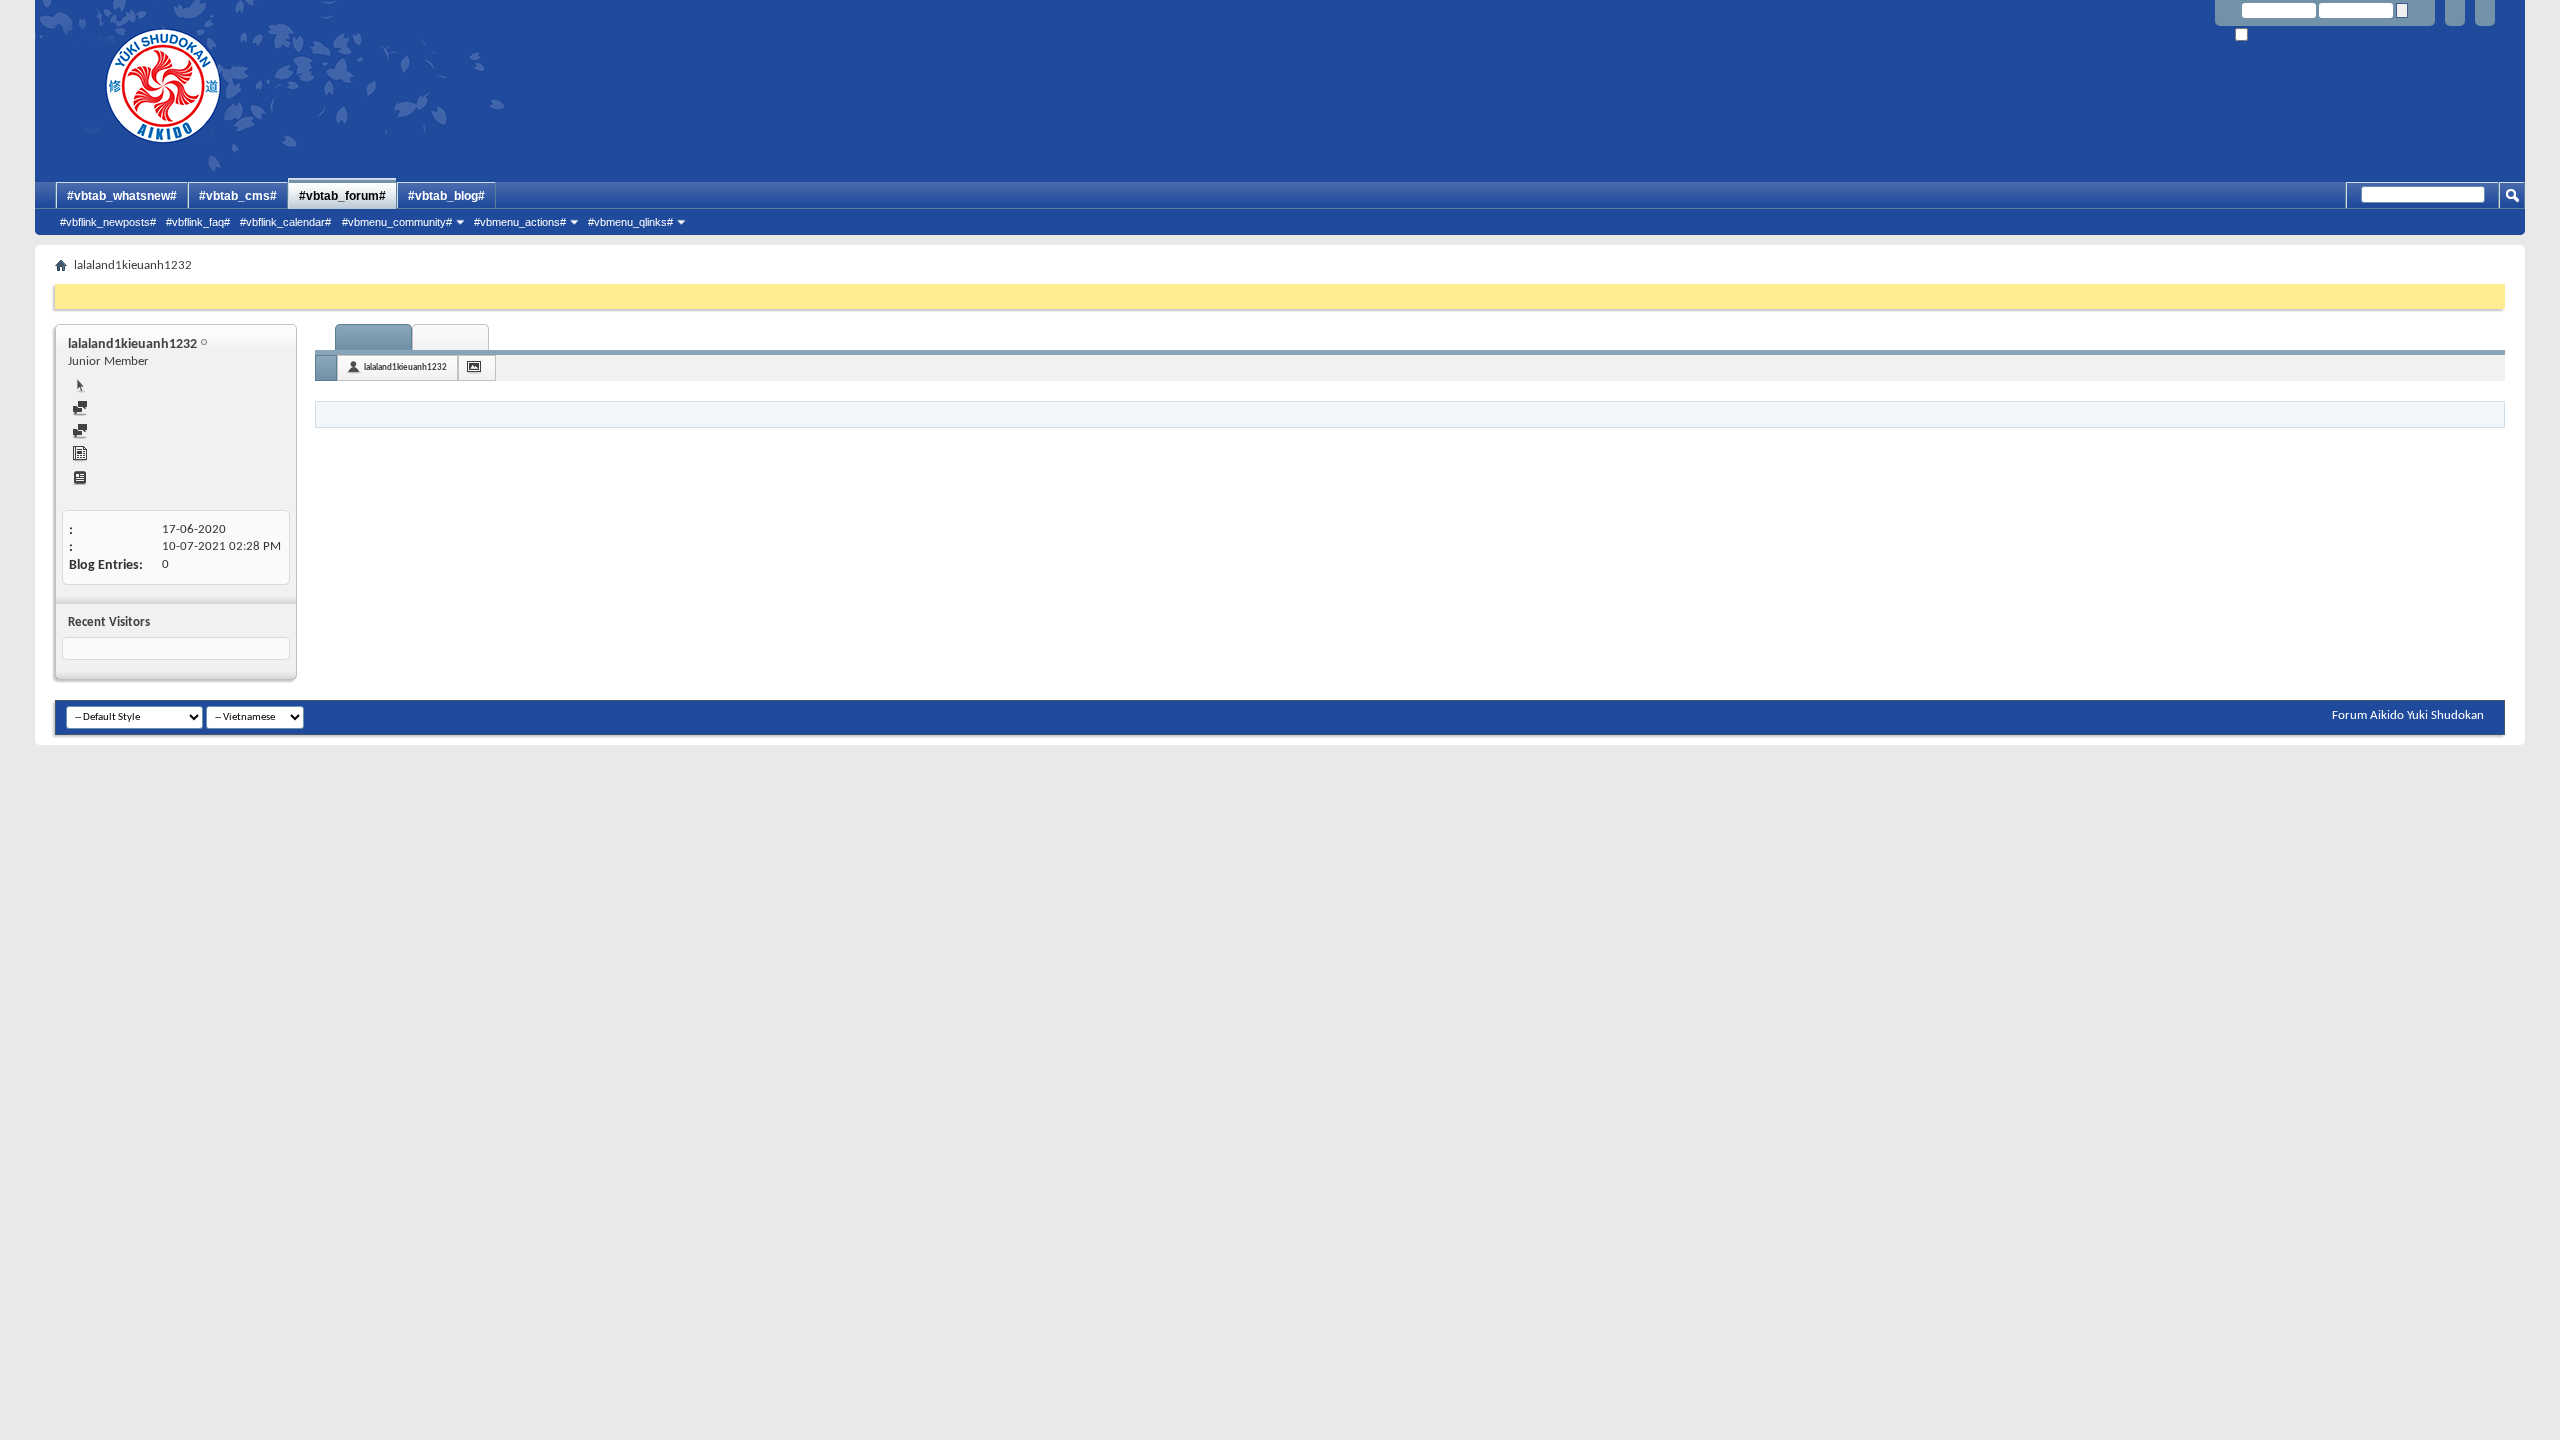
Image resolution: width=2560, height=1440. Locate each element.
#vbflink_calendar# (285, 222)
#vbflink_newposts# (108, 222)
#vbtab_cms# (238, 196)
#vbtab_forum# (342, 196)
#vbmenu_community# (397, 222)
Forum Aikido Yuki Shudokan (2408, 715)
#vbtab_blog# (446, 196)
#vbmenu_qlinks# (630, 222)
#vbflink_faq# (198, 222)
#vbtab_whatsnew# (122, 196)
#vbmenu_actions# (520, 222)
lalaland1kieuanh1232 (405, 367)
